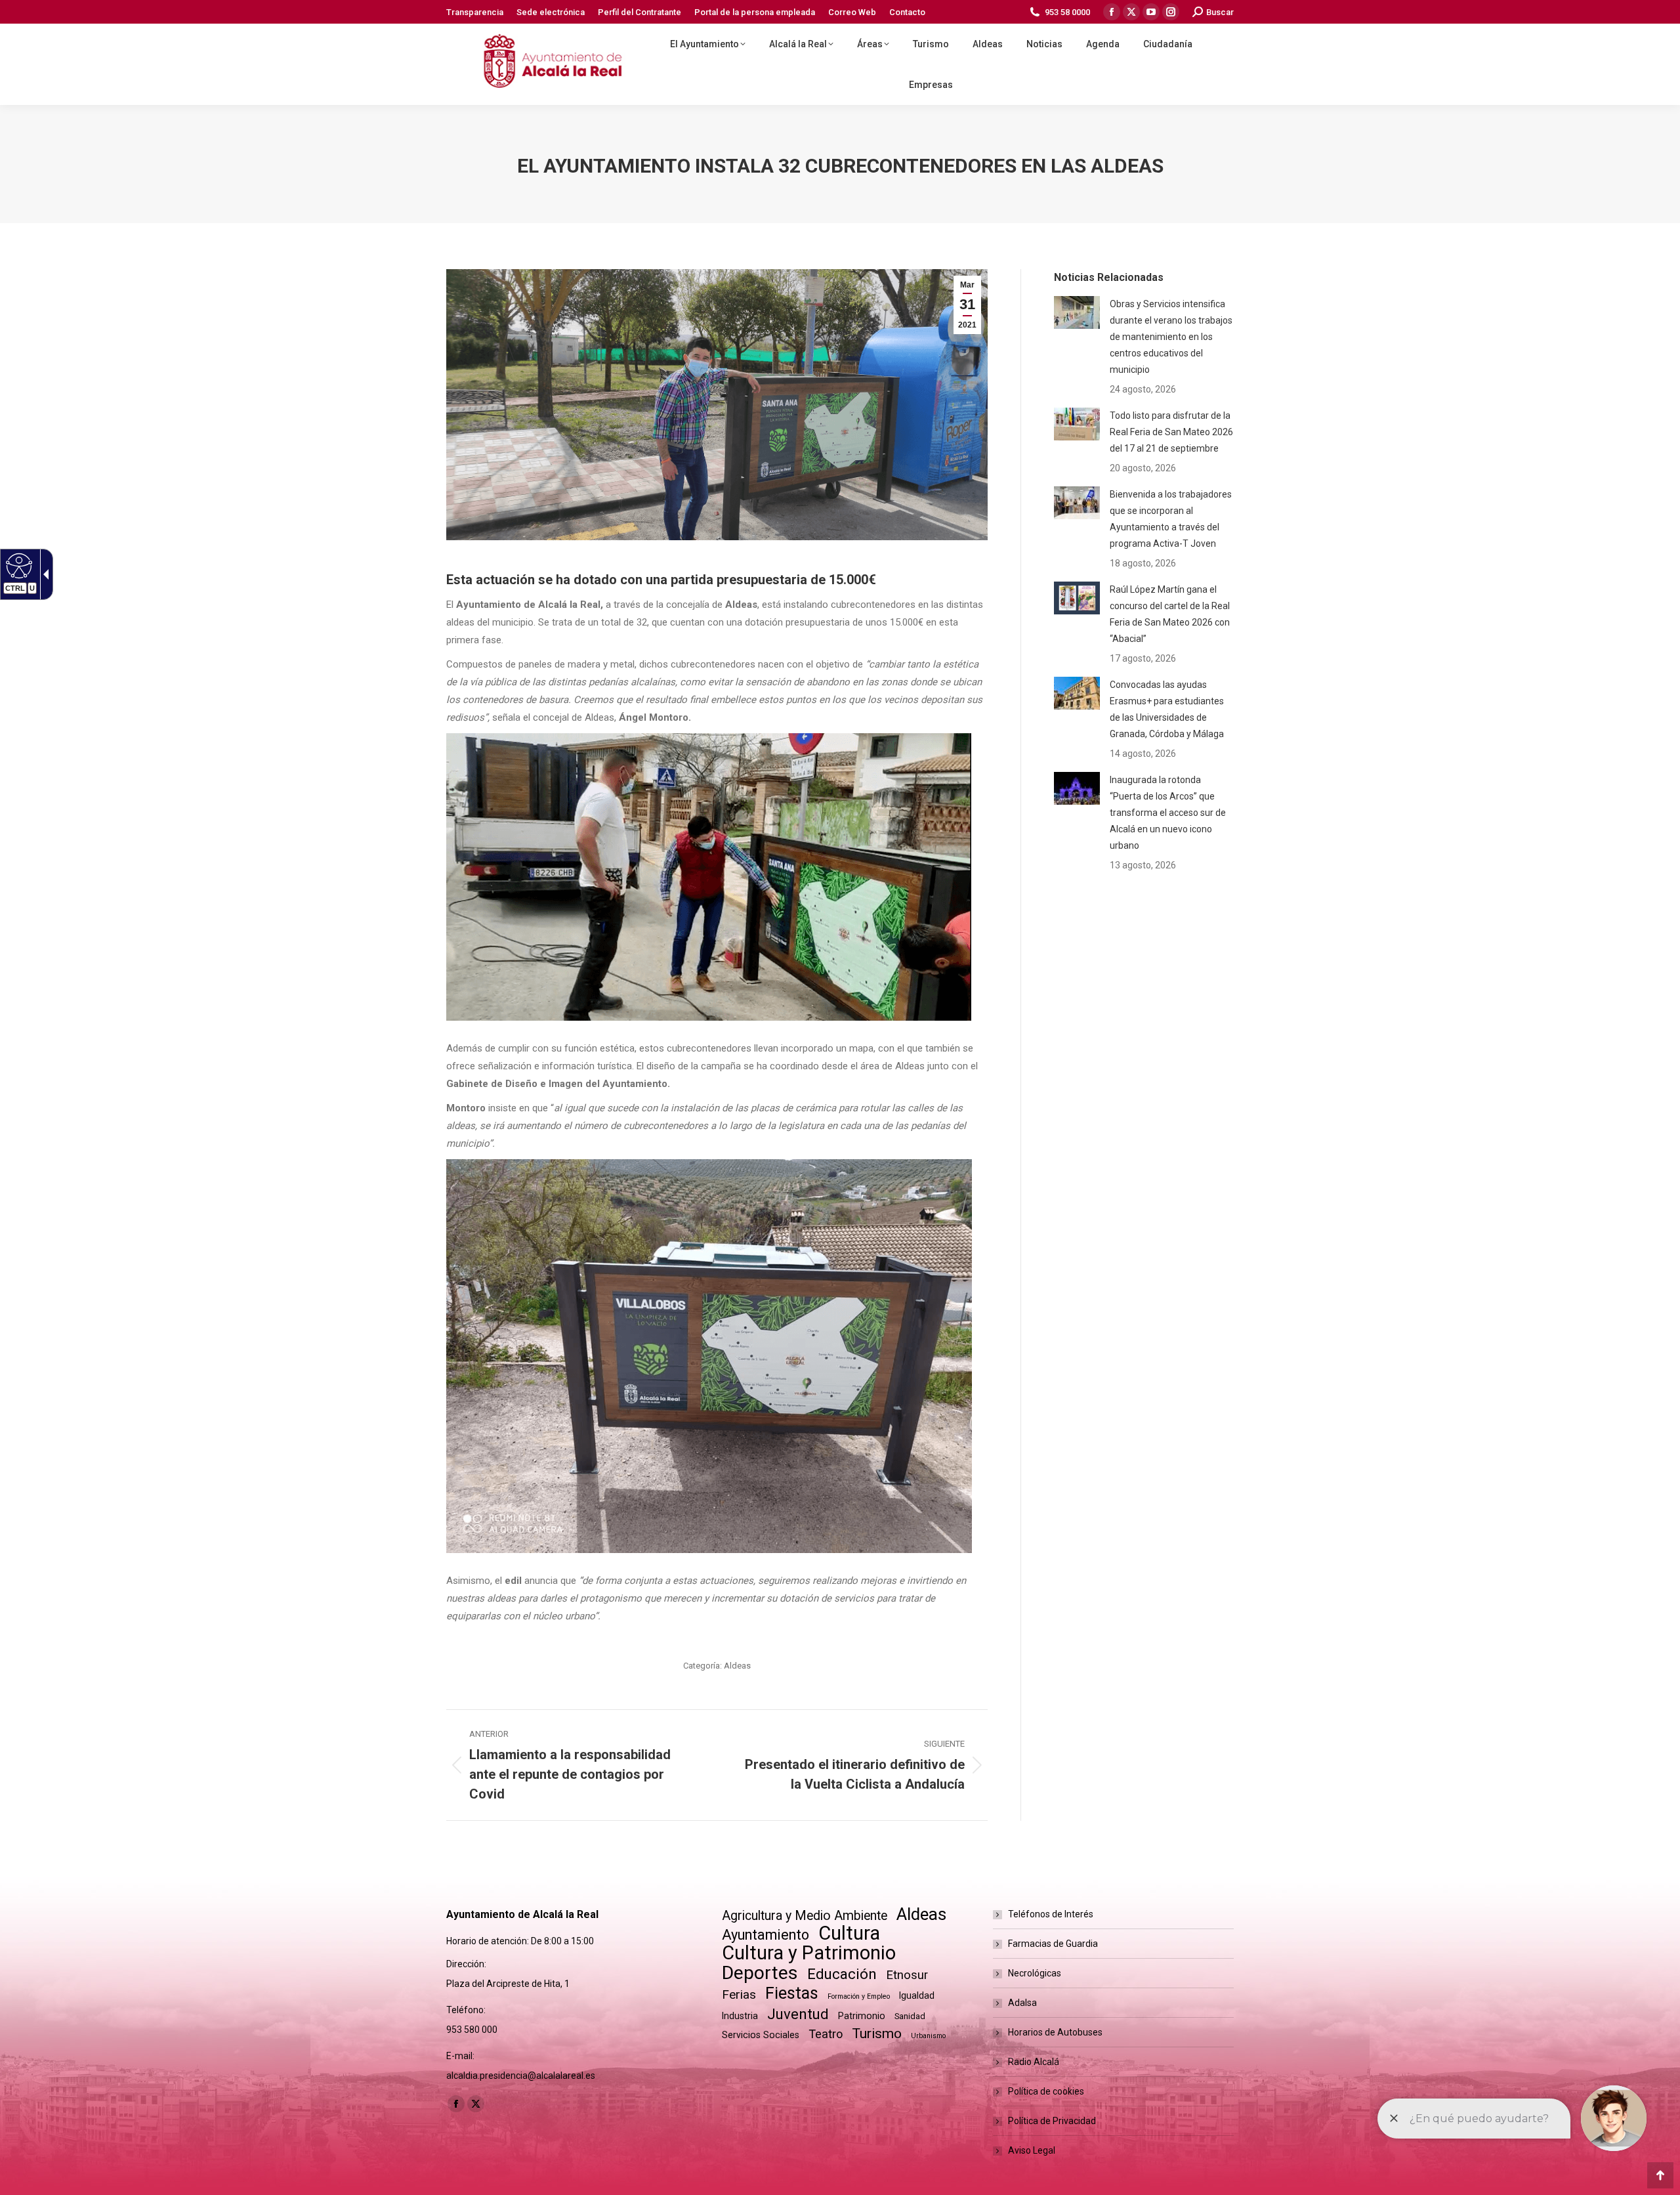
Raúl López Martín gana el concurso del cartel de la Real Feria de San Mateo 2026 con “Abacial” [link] (1170, 614)
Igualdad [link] (917, 1995)
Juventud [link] (798, 2014)
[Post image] (1077, 312)
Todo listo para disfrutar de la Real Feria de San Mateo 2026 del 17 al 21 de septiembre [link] (1171, 432)
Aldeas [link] (737, 1666)
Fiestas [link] (792, 1993)
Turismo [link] (877, 2034)
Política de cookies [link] (1046, 2091)
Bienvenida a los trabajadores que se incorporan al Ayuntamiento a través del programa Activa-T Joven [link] (1171, 519)
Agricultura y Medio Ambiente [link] (805, 1916)
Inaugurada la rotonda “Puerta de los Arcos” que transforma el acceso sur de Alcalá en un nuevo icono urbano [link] (1168, 813)
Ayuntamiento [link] (766, 1935)
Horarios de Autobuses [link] (1055, 2032)
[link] (475, 12)
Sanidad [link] (910, 2016)
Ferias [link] (739, 1994)
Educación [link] (842, 1974)
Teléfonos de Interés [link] (1051, 1914)
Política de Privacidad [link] (1052, 2121)
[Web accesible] (17, 565)
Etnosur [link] (907, 1975)
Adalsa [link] (1022, 2003)
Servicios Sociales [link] (761, 2035)
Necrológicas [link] (1035, 1973)
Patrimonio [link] (862, 2016)
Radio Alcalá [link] (1034, 2062)
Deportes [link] (760, 1973)
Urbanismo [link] (928, 2036)
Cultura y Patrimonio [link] (809, 1953)
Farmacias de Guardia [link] (1053, 1944)
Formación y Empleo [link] (859, 1996)
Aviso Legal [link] (1032, 2150)
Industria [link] (740, 2016)
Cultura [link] (849, 1933)
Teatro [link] (826, 2034)
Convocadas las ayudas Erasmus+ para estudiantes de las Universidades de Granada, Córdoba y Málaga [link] (1167, 709)
